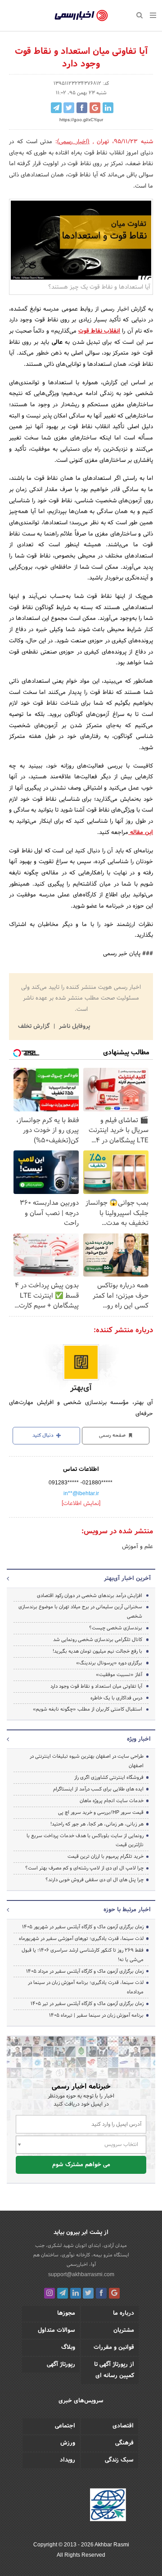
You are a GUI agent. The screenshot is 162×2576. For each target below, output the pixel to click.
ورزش (68, 2443)
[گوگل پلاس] (114, 2293)
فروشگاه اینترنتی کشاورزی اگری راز (109, 1777)
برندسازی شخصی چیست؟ (116, 1628)
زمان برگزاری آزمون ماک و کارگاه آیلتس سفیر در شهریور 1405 (83, 1927)
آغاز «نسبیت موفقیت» (119, 1675)
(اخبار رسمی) (73, 142)
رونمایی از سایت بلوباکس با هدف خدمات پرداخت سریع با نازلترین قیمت (85, 1841)
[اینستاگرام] (49, 2293)
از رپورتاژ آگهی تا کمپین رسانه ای (114, 2370)
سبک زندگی (119, 2460)
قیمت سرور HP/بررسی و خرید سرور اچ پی (101, 1812)
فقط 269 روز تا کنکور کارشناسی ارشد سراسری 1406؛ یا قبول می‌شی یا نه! (83, 1955)
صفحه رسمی (113, 1435)
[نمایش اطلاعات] (81, 1504)
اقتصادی (123, 2426)
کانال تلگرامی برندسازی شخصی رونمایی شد (98, 1640)
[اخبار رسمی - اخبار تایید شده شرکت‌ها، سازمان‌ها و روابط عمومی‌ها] (81, 16)
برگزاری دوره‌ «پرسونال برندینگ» (109, 1663)
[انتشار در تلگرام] (56, 108)
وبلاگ (68, 2348)
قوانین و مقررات (114, 2348)
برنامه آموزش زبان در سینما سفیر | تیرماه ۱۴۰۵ (96, 2015)
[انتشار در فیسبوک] (82, 108)
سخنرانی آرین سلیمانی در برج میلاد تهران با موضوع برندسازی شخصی (80, 1612)
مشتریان (124, 2330)
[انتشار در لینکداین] (108, 108)
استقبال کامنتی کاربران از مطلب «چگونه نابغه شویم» (88, 1709)
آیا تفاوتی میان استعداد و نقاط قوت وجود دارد (96, 1686)
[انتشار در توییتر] (69, 108)
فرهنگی (124, 2443)
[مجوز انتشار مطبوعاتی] (108, 2506)
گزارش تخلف (35, 1027)
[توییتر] (88, 2293)
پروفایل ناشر (74, 1027)
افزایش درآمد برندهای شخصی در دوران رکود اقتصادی (90, 1596)
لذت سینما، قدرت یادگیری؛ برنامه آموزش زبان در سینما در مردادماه (86, 1987)
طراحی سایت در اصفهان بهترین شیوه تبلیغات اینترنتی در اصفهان (87, 1761)
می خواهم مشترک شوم (81, 2165)
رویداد (67, 2460)
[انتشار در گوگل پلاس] (95, 108)
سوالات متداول (56, 2330)
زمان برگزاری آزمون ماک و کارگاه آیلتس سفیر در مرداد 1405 (85, 1971)
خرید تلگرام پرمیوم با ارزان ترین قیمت (106, 1856)
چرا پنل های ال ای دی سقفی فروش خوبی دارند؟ (94, 1880)
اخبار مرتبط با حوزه (127, 1910)
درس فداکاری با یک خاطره (116, 1698)
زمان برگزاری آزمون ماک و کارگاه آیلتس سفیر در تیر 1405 (87, 2004)
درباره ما (124, 2313)
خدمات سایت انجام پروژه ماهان (112, 1801)
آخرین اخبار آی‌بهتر (127, 1579)
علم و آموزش (137, 1547)
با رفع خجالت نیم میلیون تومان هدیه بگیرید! (97, 1651)
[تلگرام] (63, 2293)
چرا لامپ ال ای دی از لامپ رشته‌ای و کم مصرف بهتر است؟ (84, 1868)
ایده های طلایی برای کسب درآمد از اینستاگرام (98, 1789)
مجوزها (66, 2313)
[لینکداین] (76, 2293)
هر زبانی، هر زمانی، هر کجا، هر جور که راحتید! (97, 1824)
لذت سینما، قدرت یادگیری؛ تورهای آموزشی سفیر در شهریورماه (81, 1939)
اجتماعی (65, 2426)
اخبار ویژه (139, 1739)
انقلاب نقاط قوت (99, 331)
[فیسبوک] (101, 2293)
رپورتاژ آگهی (61, 2365)
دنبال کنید (44, 1435)
